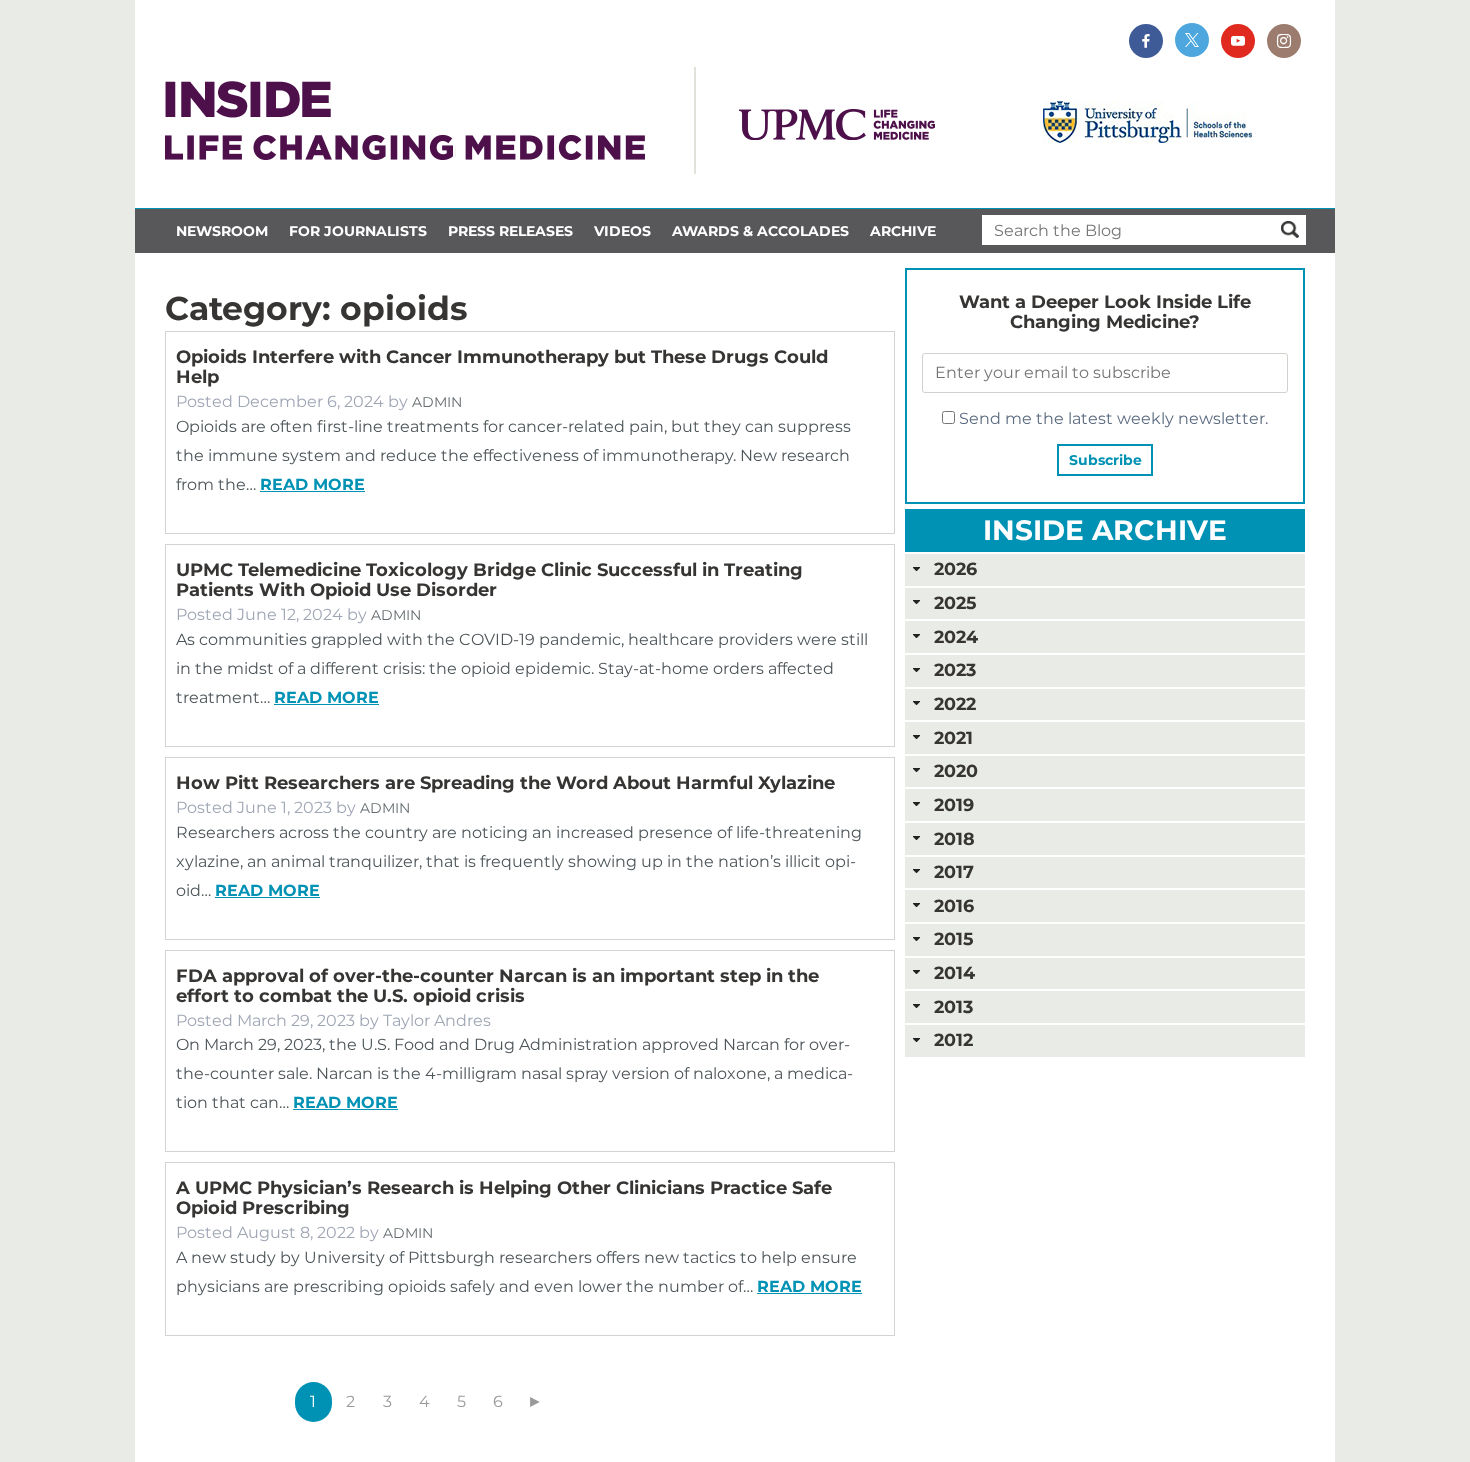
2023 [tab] (955, 669)
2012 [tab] (953, 1039)
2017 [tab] (954, 871)
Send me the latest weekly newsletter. (1111, 418)
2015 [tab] (953, 938)
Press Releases (510, 231)
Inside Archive (1105, 530)
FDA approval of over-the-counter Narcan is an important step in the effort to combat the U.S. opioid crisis (497, 986)
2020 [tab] (956, 770)
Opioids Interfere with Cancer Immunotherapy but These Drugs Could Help (502, 367)
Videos (622, 231)
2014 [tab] (954, 972)
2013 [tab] (953, 1006)
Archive (903, 231)
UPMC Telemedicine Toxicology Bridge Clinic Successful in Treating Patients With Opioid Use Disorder (489, 580)
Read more (312, 484)
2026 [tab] (955, 568)
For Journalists (358, 231)
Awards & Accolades (760, 231)
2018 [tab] (954, 838)
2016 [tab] (954, 905)
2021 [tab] (953, 737)
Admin (437, 402)
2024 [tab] (956, 636)
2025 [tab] (955, 602)
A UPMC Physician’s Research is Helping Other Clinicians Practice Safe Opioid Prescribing (504, 1198)
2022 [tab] (955, 703)
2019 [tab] (954, 804)
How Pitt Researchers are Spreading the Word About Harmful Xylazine (505, 783)
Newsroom (222, 231)
